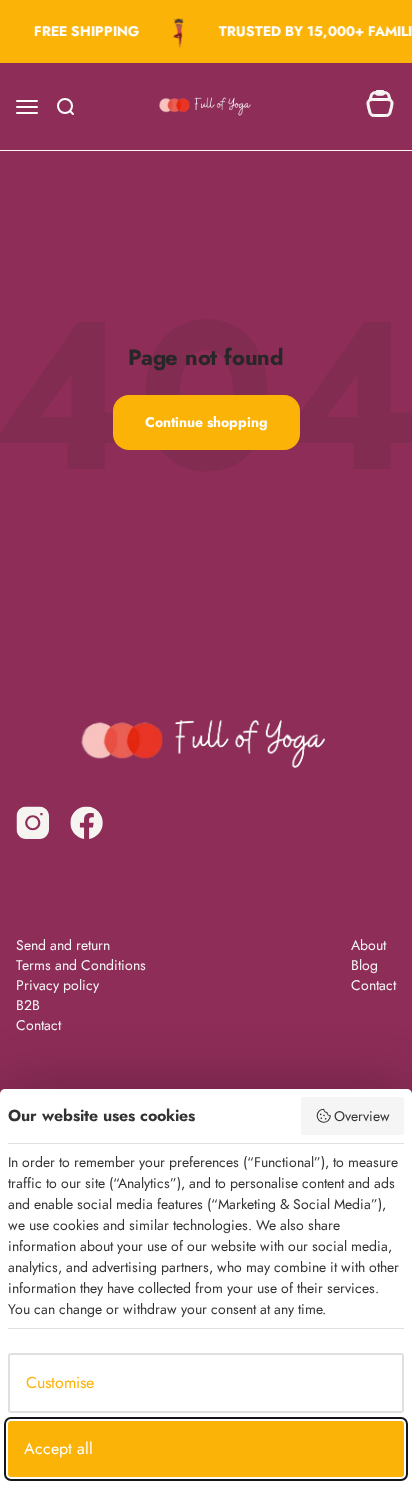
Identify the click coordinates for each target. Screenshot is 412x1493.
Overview (362, 1116)
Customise (60, 1382)
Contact (38, 1025)
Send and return (63, 945)
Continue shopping (206, 422)
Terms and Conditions (81, 965)
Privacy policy (57, 985)
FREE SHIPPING (84, 31)
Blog (364, 965)
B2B (28, 1005)
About (368, 945)
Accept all (58, 1448)
